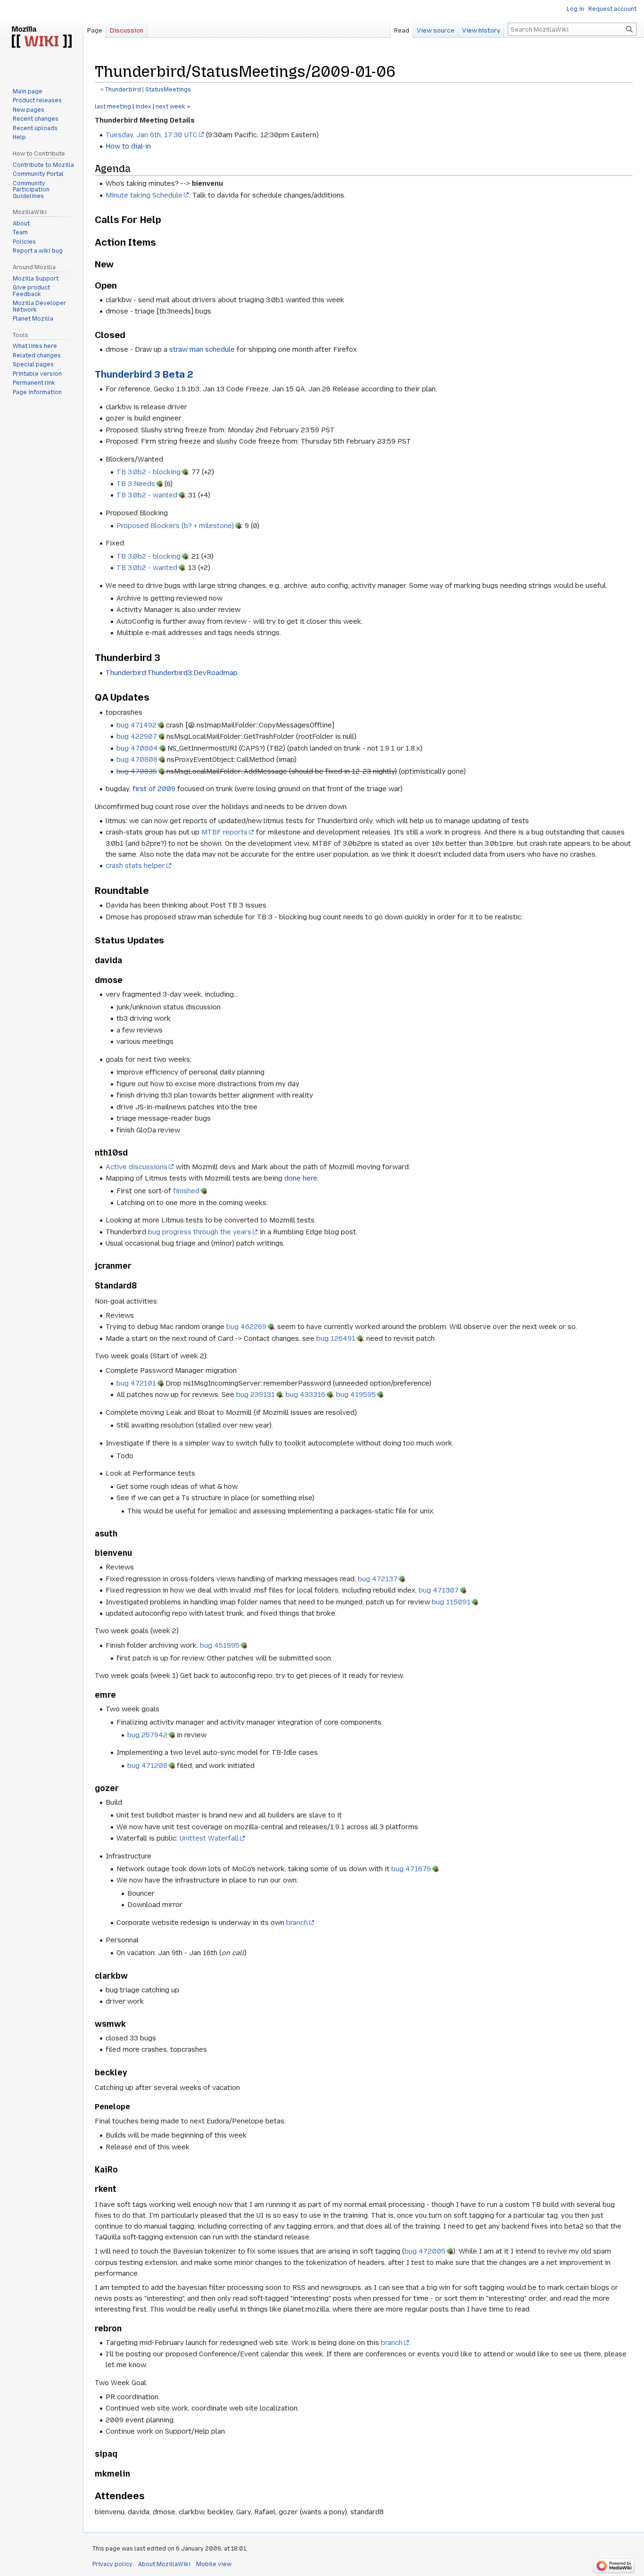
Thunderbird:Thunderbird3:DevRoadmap (172, 673)
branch (297, 1923)
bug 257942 (147, 1735)
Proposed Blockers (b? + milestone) (175, 526)
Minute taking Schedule (144, 195)
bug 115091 (451, 1602)
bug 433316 (305, 1395)
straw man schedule (202, 349)
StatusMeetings (168, 90)
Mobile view (214, 2564)
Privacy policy (112, 2564)
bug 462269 (246, 1327)
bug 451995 (220, 1645)
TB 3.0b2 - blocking (149, 472)
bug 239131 (256, 1395)
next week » (173, 107)
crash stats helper (135, 866)
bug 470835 (137, 771)
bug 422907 (137, 736)
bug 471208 (147, 1766)
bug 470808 (137, 760)
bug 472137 (378, 1579)
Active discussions (136, 1167)
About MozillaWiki (164, 2564)
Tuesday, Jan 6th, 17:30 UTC (152, 135)
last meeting (113, 107)
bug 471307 (439, 1590)
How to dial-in (128, 146)
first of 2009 (154, 789)
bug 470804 (137, 748)
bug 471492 (136, 725)
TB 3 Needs (136, 484)
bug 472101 (136, 1383)
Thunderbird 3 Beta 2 (144, 374)
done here (301, 1178)
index (143, 107)
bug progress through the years (200, 1232)
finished (186, 1191)
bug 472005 (425, 2251)
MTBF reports (224, 832)
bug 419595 (356, 1395)
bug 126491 (336, 1338)
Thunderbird (123, 90)
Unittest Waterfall (209, 1838)
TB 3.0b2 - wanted (147, 495)
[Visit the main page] (41, 38)
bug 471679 (411, 1869)
